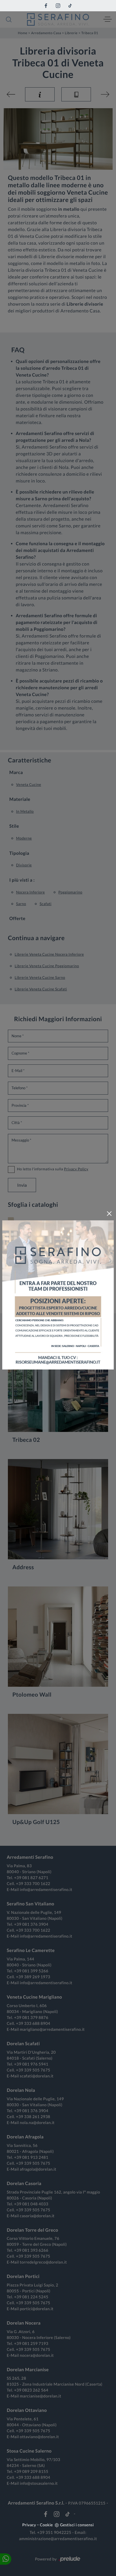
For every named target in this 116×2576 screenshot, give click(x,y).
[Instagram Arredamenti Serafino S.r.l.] (58, 6)
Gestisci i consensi (77, 2525)
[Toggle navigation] (108, 19)
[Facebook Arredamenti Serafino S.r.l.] (46, 6)
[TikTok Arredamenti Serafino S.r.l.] (70, 6)
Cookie (46, 2525)
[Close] (109, 1214)
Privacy (29, 2525)
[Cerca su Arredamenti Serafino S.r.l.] (9, 19)
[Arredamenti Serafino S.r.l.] (58, 19)
